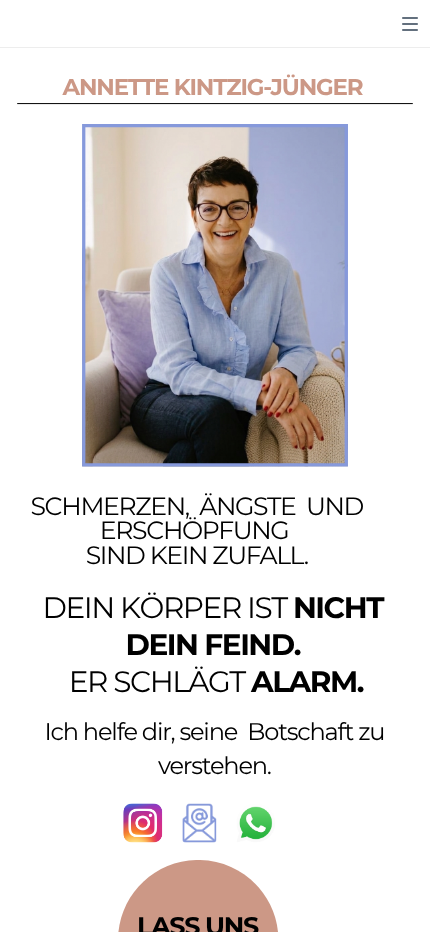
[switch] (410, 24)
